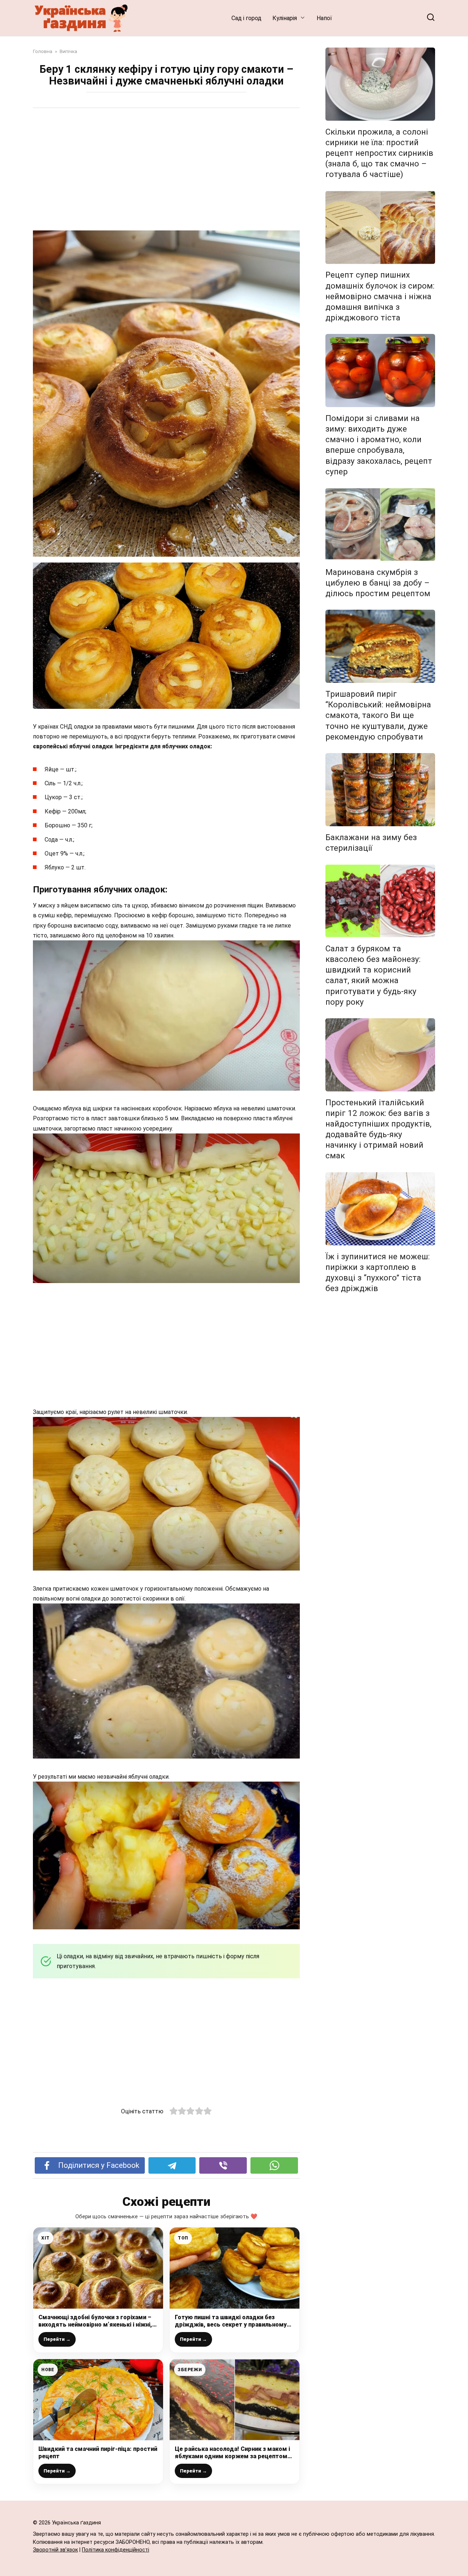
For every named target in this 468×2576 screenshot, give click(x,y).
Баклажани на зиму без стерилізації (371, 843)
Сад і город (246, 18)
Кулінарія (285, 18)
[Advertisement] (166, 170)
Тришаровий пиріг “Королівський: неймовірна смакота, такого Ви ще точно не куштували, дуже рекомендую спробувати (378, 715)
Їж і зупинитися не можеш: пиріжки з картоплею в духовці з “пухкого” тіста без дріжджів (378, 1272)
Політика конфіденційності (116, 2550)
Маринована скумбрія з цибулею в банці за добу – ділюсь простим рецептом (378, 583)
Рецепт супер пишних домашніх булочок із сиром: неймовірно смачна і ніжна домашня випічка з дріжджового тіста (380, 296)
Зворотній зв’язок (55, 2550)
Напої (324, 18)
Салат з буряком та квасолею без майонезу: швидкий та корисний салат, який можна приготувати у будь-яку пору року (373, 975)
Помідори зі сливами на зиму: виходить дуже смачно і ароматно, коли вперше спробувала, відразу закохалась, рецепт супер (379, 445)
